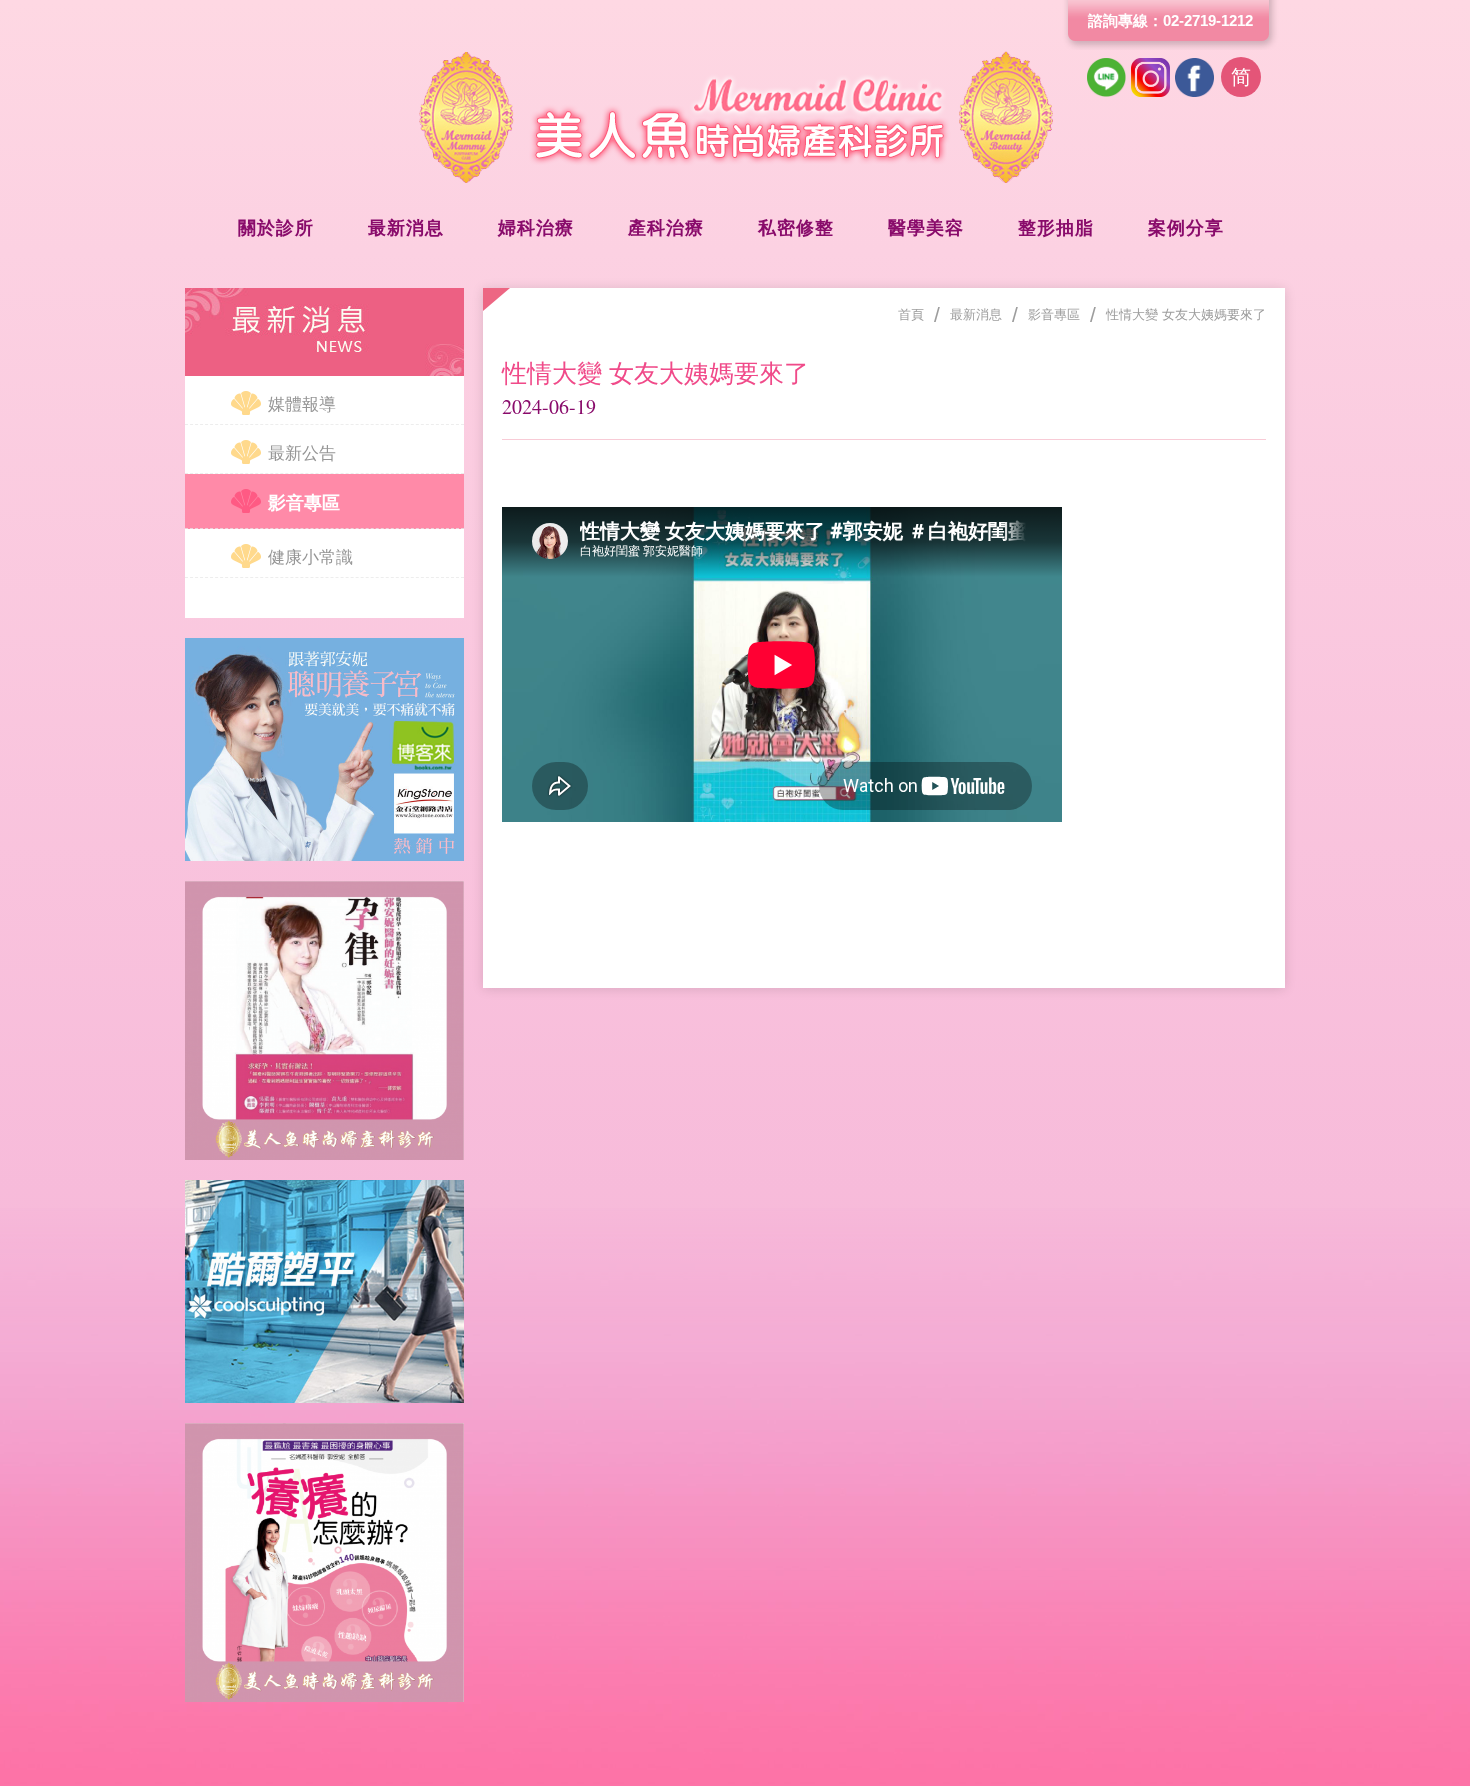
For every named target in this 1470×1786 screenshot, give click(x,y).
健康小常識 (310, 557)
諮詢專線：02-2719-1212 (1170, 20)
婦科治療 (536, 228)
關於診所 (276, 228)
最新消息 (406, 228)
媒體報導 (302, 404)
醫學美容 (926, 228)
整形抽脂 (1056, 228)
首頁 (911, 314)
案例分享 (1186, 228)
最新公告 (302, 453)
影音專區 (304, 503)
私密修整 (796, 228)
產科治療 (666, 228)
